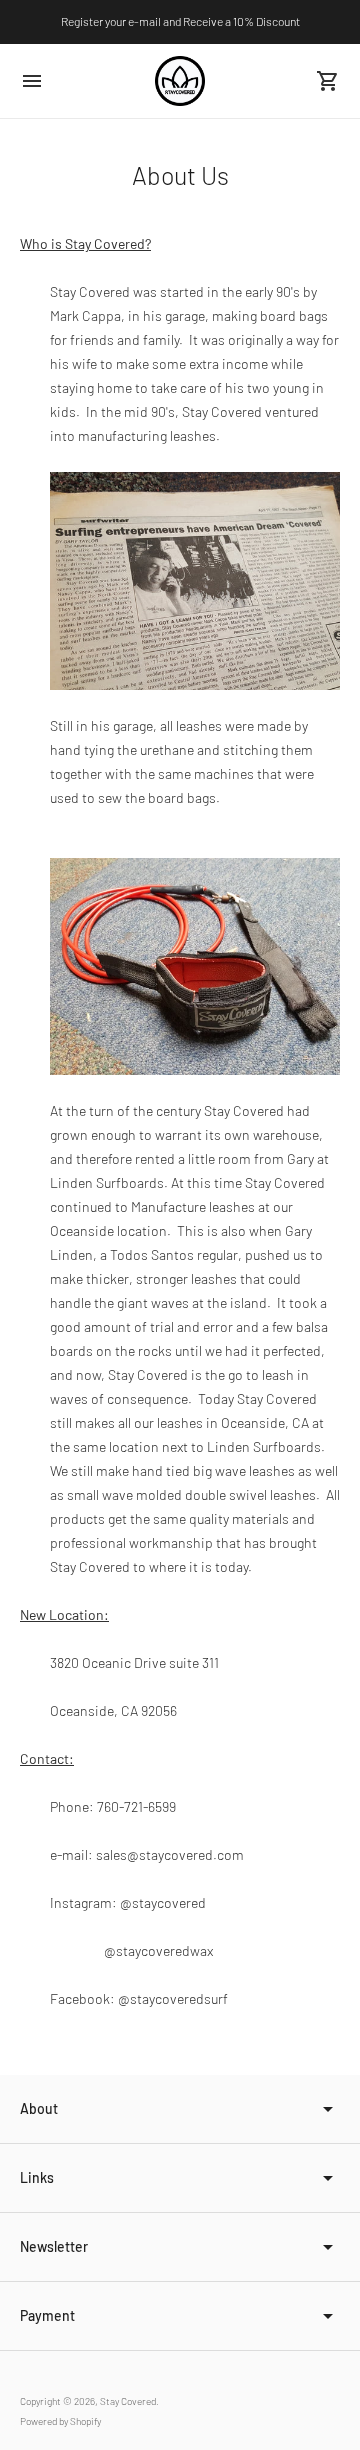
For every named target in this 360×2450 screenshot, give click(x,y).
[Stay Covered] (180, 81)
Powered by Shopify (60, 2421)
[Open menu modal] (32, 81)
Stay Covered (128, 2401)
